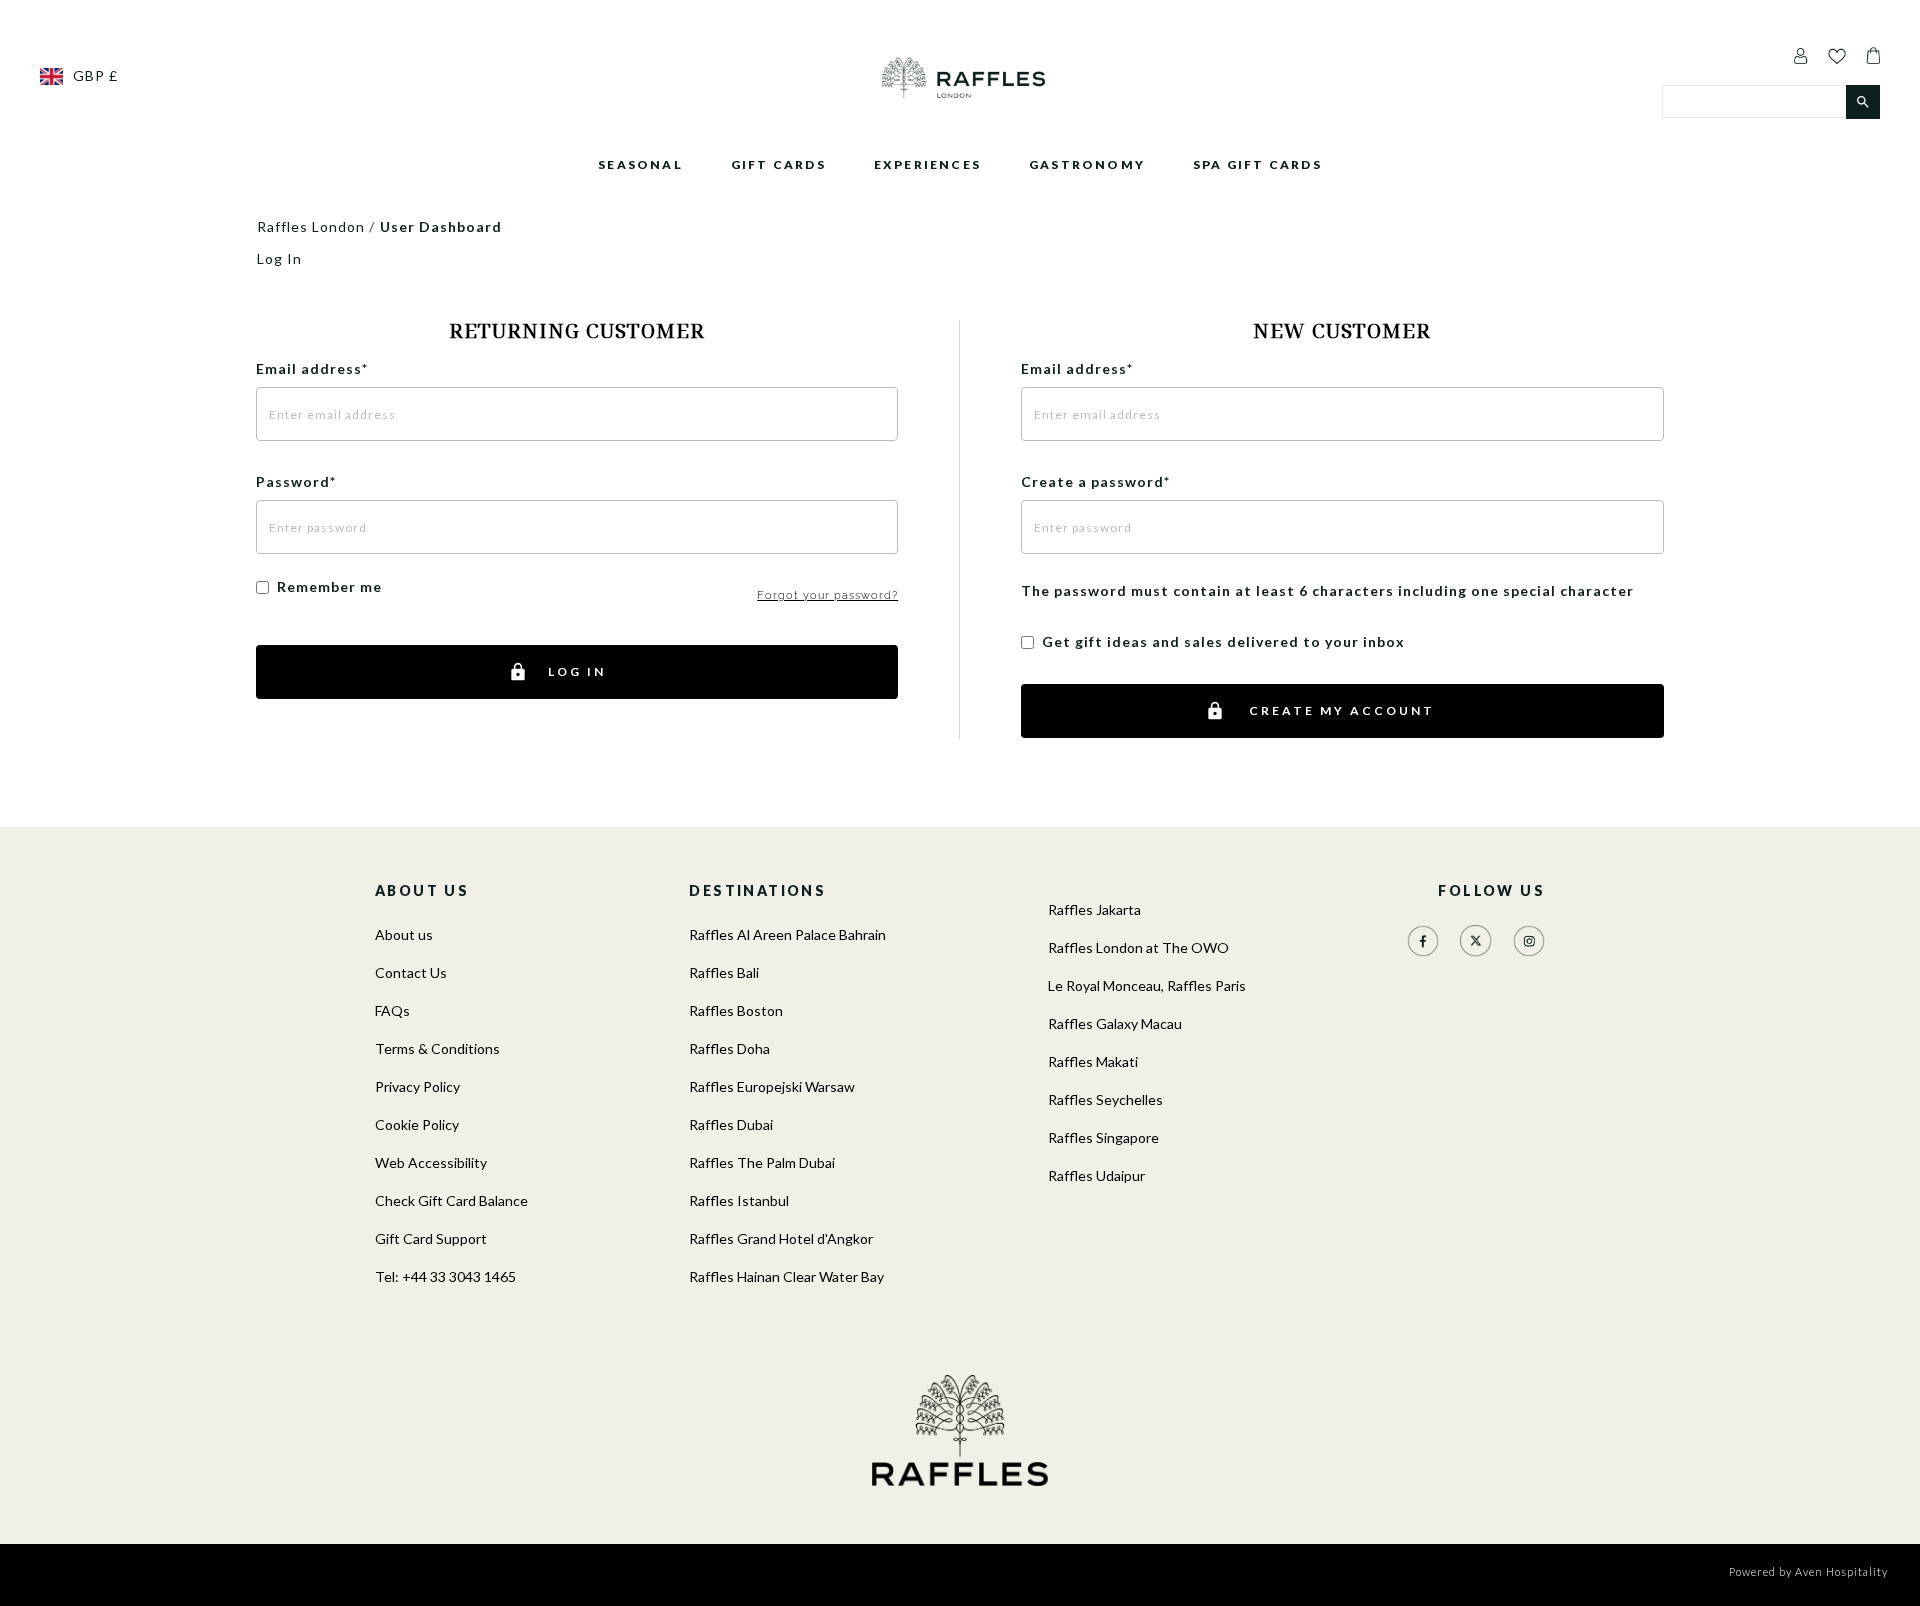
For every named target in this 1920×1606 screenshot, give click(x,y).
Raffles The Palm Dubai (762, 1162)
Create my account (1342, 710)
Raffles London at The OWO (1138, 947)
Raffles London (311, 226)
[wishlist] (1837, 55)
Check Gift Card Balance (451, 1200)
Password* (296, 481)
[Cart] (1868, 55)
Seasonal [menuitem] (640, 164)
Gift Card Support (431, 1238)
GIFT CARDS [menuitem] (778, 164)
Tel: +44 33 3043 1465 (445, 1276)
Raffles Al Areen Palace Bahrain (787, 934)
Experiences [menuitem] (927, 164)
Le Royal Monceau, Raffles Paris (1147, 985)
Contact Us (411, 972)
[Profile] (1801, 55)
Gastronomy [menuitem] (1087, 164)
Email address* (312, 368)
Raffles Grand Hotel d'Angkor (781, 1238)
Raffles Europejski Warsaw (772, 1086)
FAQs (392, 1010)
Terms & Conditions (437, 1048)
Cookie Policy (417, 1124)
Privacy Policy (417, 1086)
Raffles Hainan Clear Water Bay (786, 1276)
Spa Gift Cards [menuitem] (1257, 164)
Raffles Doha (729, 1048)
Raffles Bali (724, 972)
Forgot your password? (827, 595)
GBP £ (95, 75)
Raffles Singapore (1103, 1137)
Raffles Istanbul (739, 1200)
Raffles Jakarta (1094, 909)
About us (404, 934)
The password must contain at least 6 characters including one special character (1327, 590)
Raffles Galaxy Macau (1115, 1023)
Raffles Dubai (731, 1124)
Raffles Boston (736, 1010)
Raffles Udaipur (1096, 1175)
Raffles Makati (1093, 1061)
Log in (577, 671)
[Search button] (1863, 102)
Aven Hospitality (1841, 1571)
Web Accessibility (431, 1162)
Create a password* (1095, 481)
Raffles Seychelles (1105, 1099)
